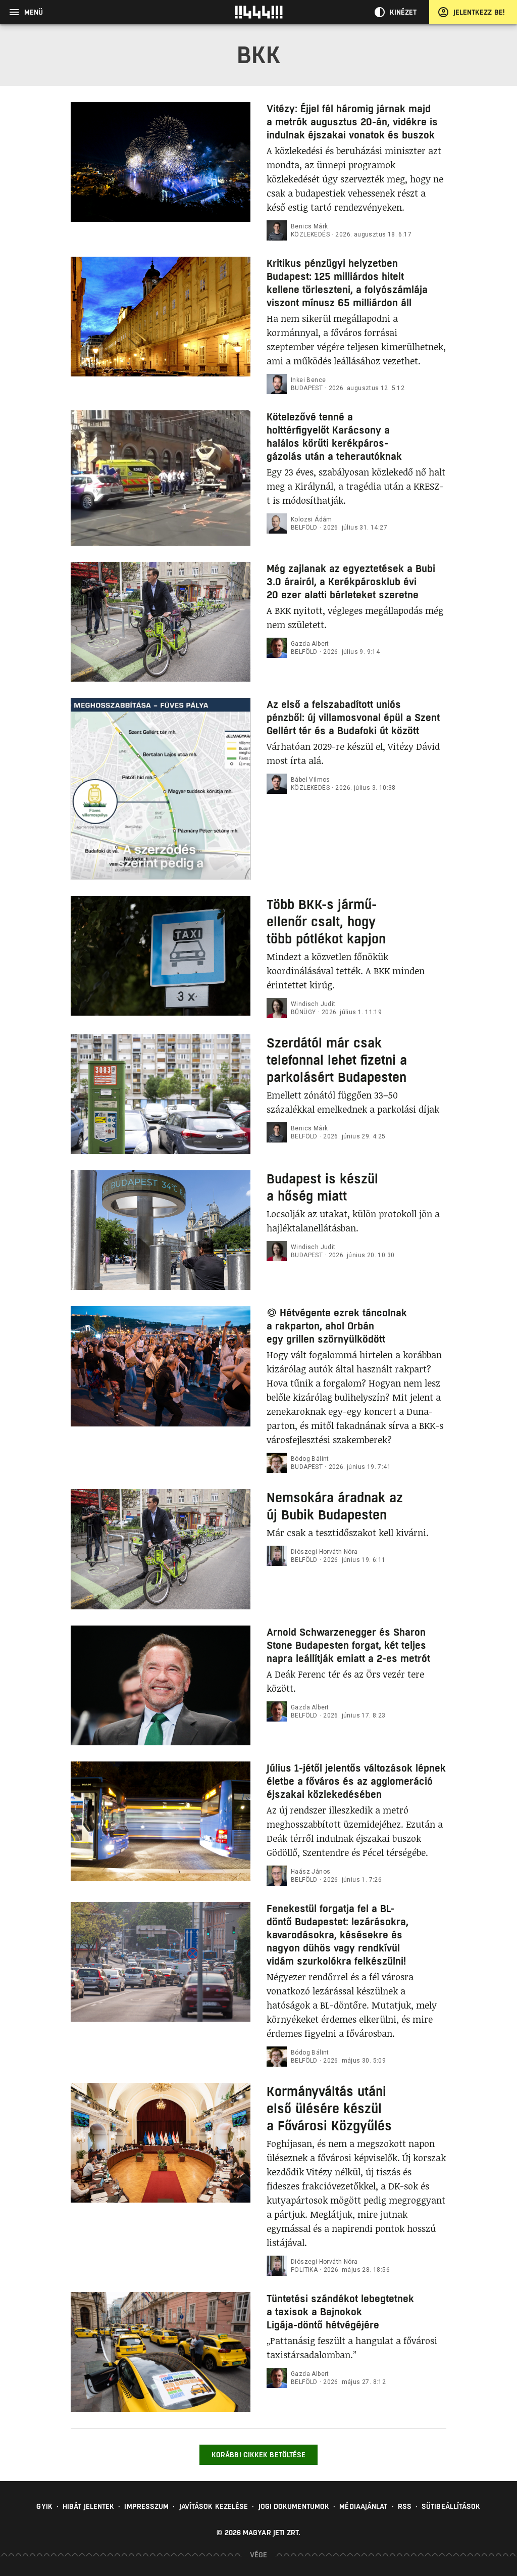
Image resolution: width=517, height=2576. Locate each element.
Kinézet (403, 12)
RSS (405, 2506)
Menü (34, 12)
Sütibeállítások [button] (451, 2506)
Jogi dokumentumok (294, 2506)
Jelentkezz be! (479, 12)
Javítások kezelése (214, 2506)
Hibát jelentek (88, 2506)
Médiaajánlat (363, 2506)
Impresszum (146, 2506)
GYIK (44, 2506)
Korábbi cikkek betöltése (258, 2455)
